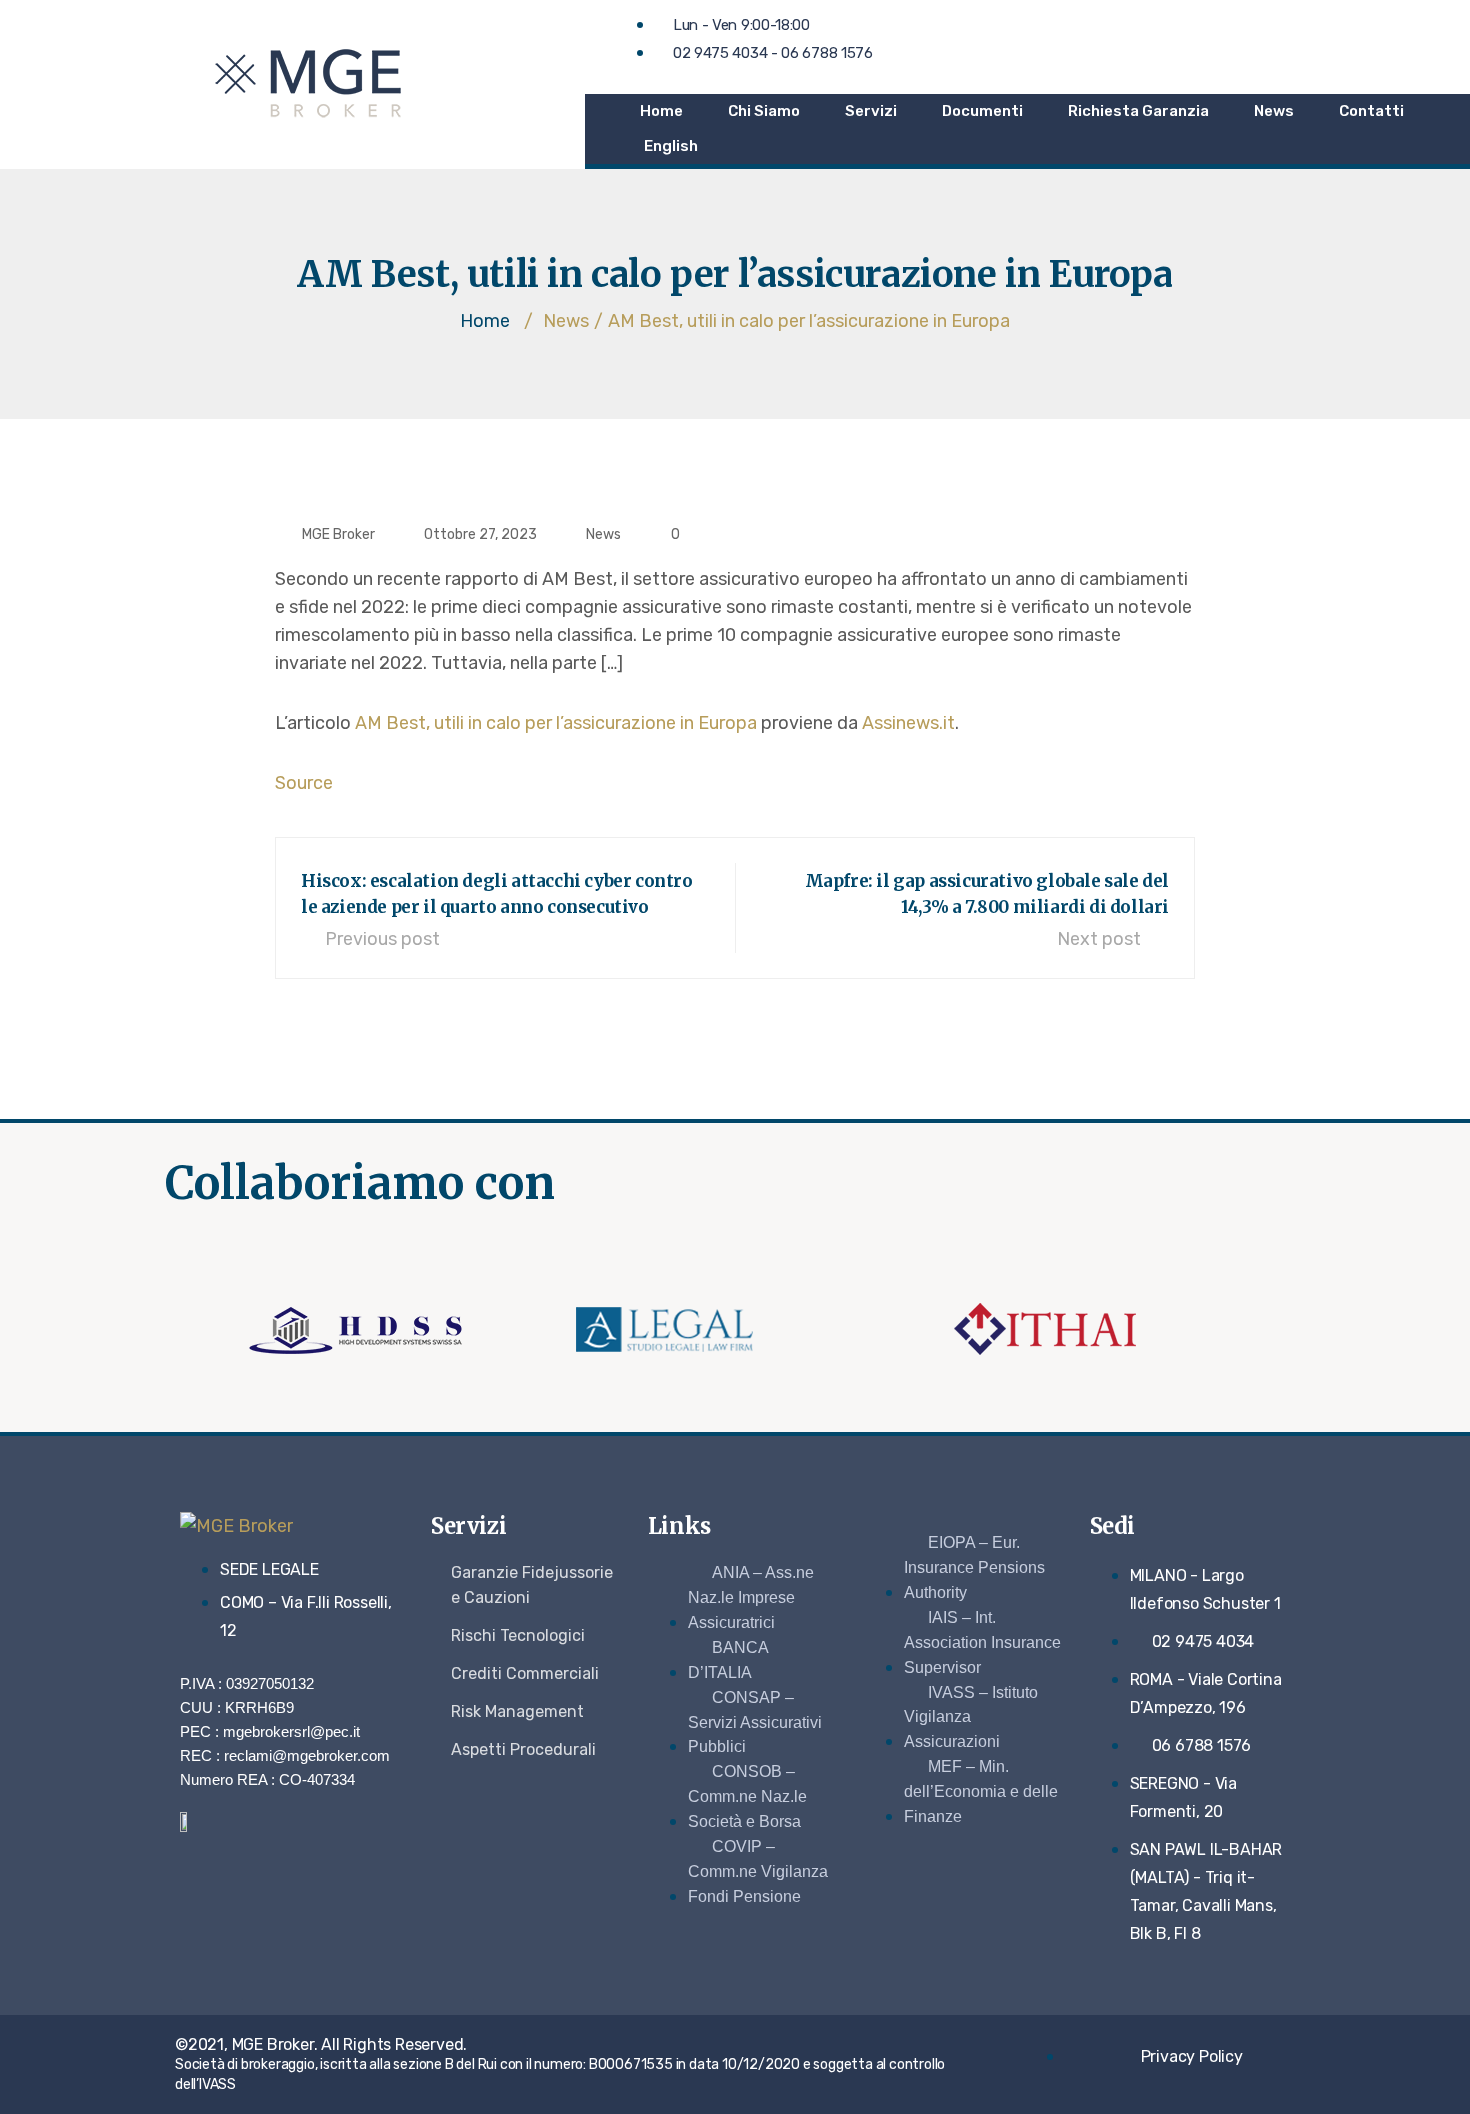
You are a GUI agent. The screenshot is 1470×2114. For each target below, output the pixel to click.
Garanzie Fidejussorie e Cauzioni (532, 1585)
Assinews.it (908, 723)
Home (661, 111)
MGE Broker (338, 534)
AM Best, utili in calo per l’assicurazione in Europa (556, 723)
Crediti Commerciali (525, 1673)
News (1274, 111)
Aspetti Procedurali (523, 1749)
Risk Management (517, 1711)
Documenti (982, 111)
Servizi (871, 111)
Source (304, 783)
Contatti (1371, 111)
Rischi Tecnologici (518, 1635)
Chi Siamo (764, 111)
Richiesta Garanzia (1138, 111)
